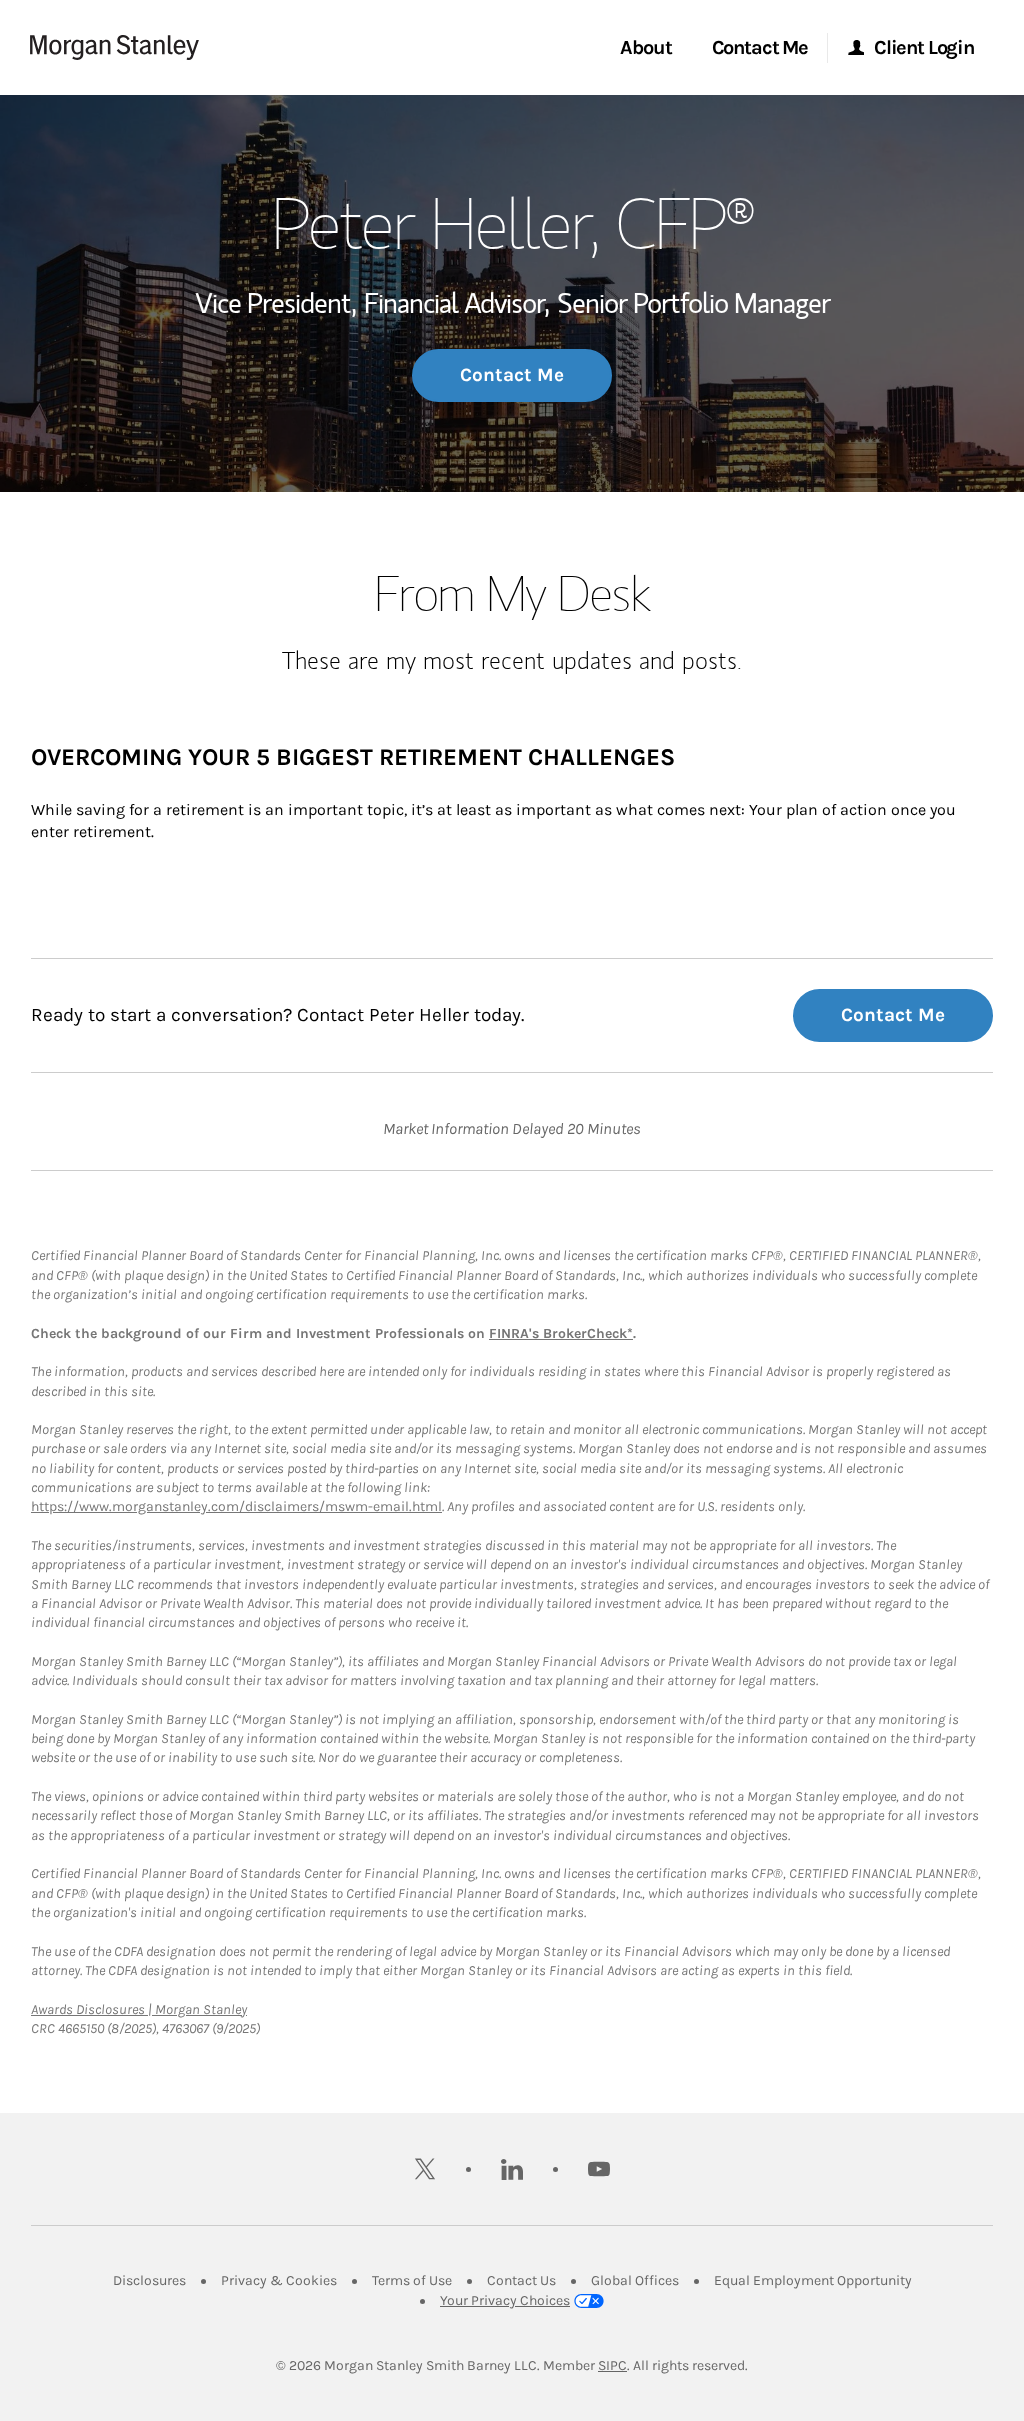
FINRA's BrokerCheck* (561, 1333)
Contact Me (512, 375)
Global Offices (635, 2280)
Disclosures (149, 2280)
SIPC (612, 2365)
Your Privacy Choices (505, 2300)
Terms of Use (412, 2280)
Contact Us (521, 2280)
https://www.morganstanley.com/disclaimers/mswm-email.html (236, 1506)
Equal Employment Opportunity (813, 2280)
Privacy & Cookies (279, 2280)
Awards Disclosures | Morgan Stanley (139, 2009)
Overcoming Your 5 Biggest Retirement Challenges (353, 757)
